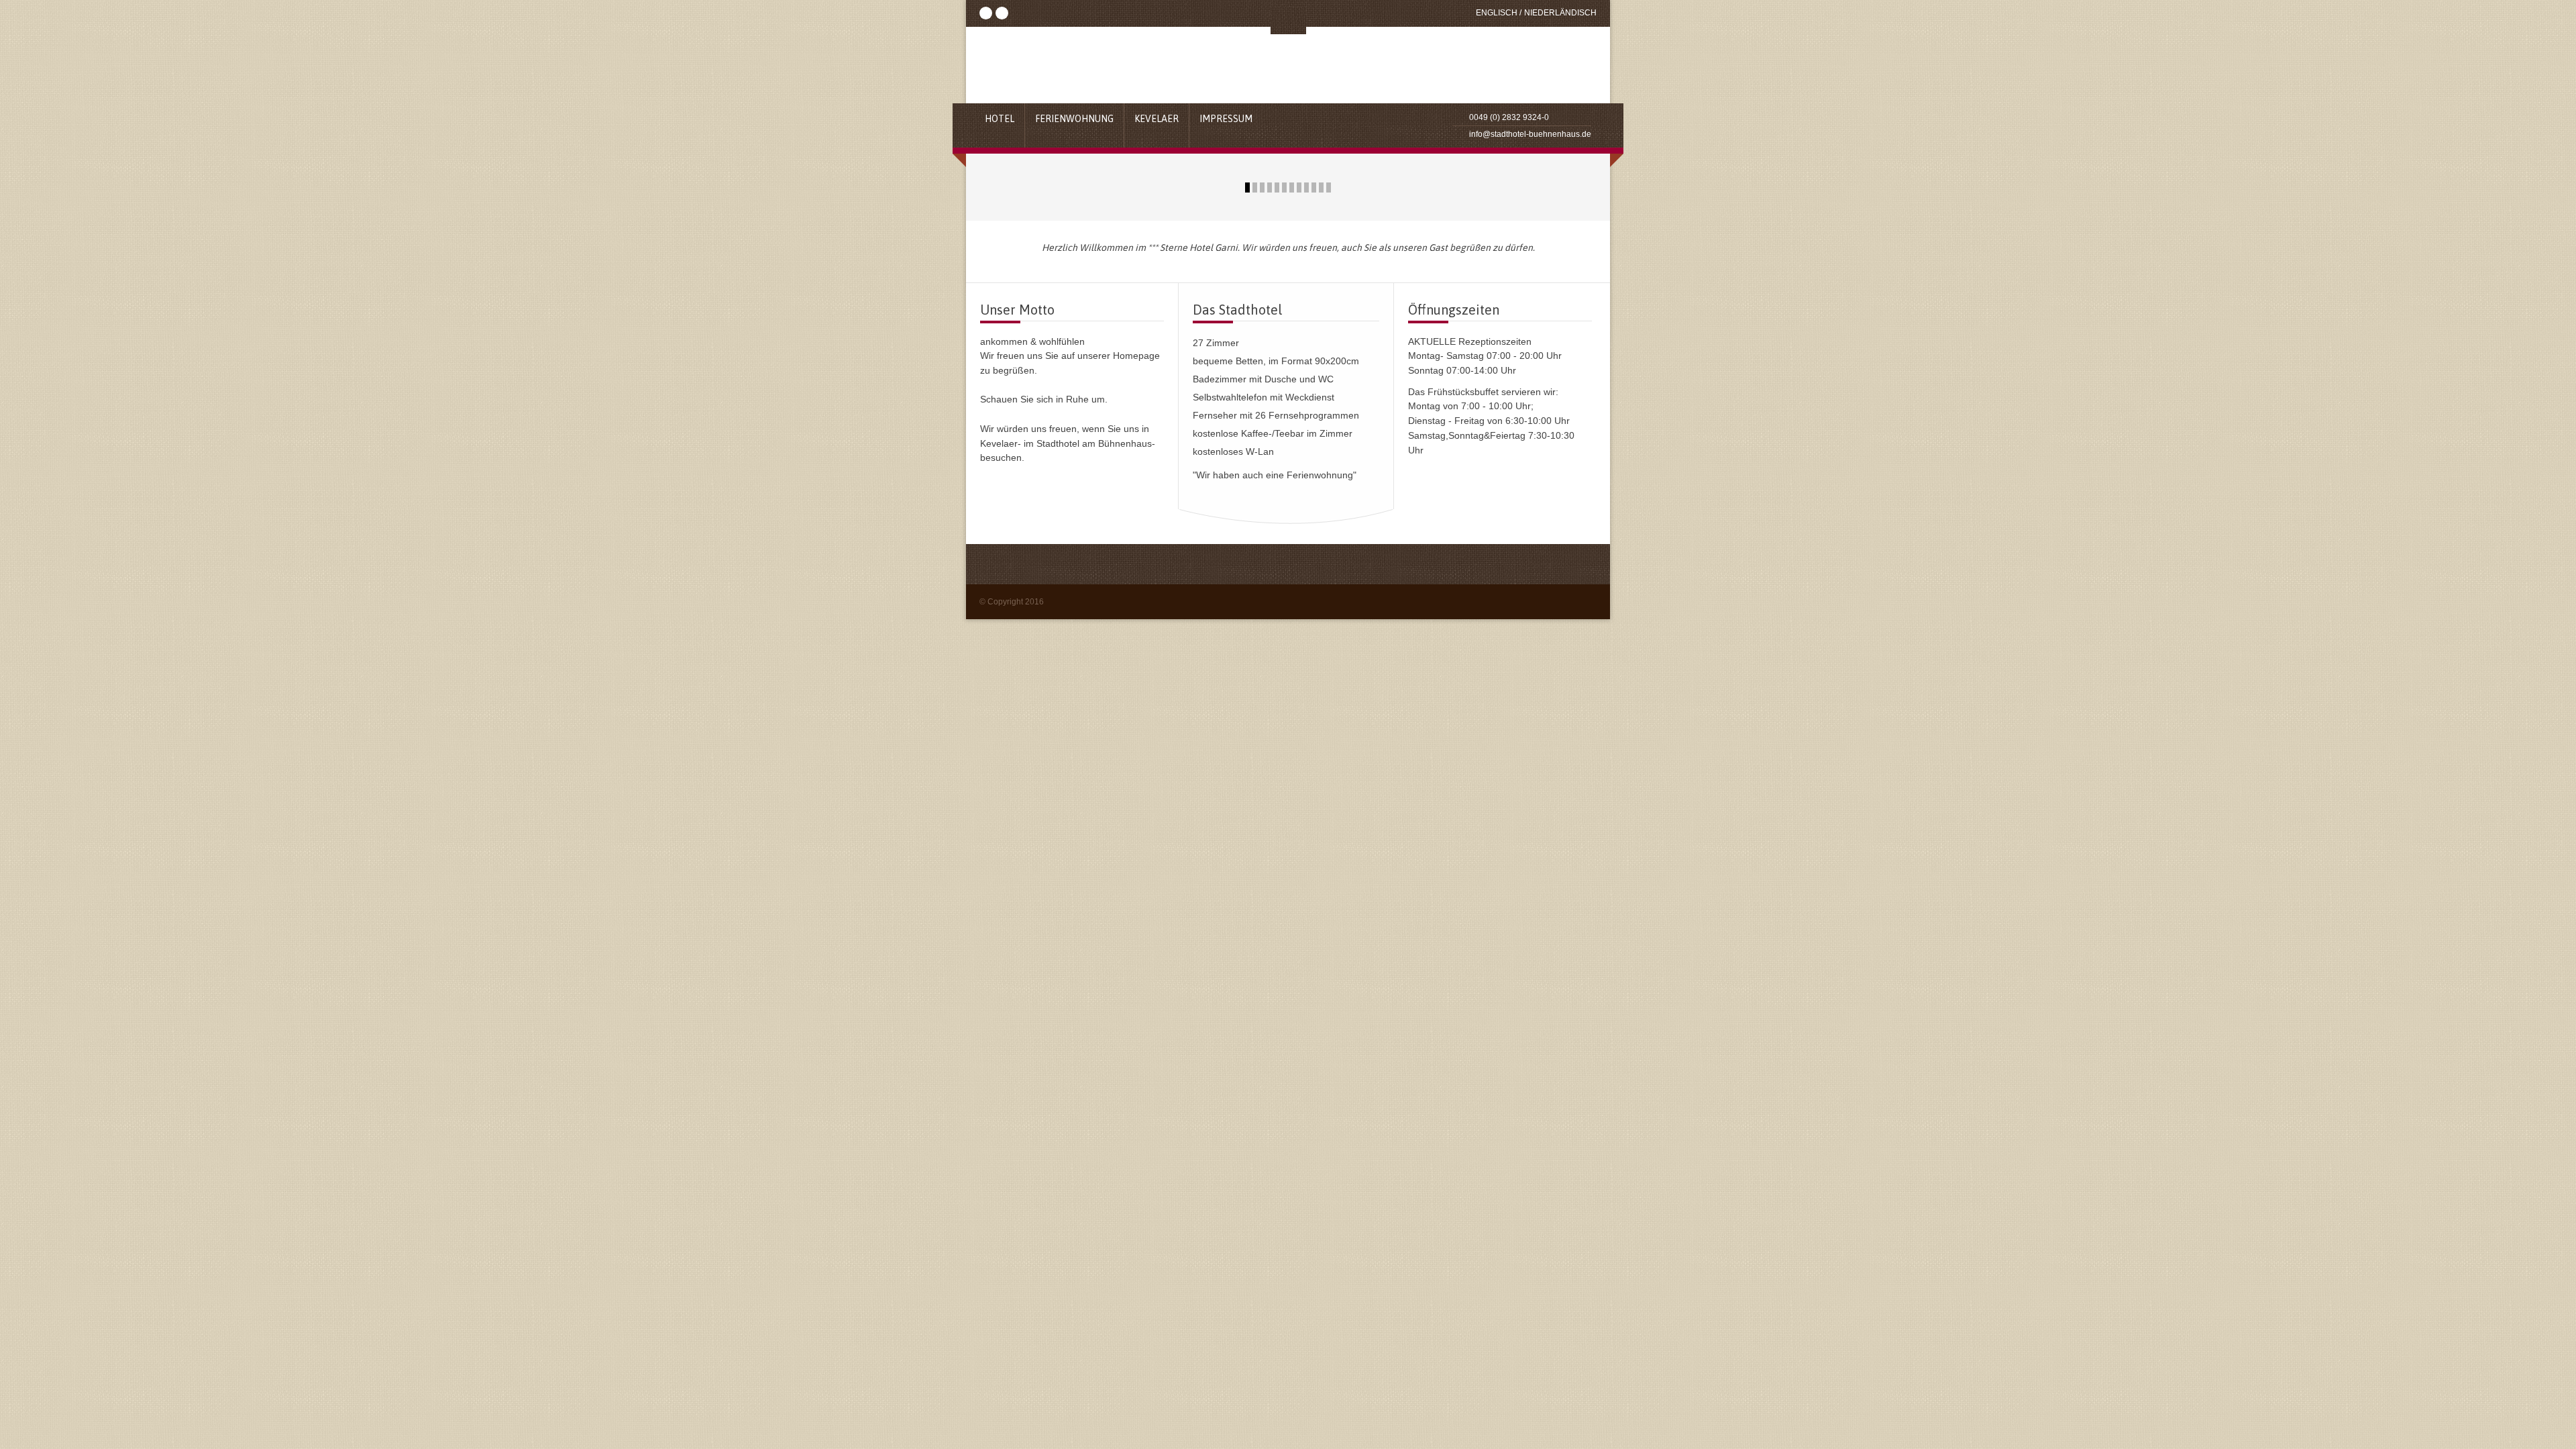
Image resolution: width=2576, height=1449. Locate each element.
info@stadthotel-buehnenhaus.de (1530, 134)
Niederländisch (1560, 13)
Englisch (1497, 13)
